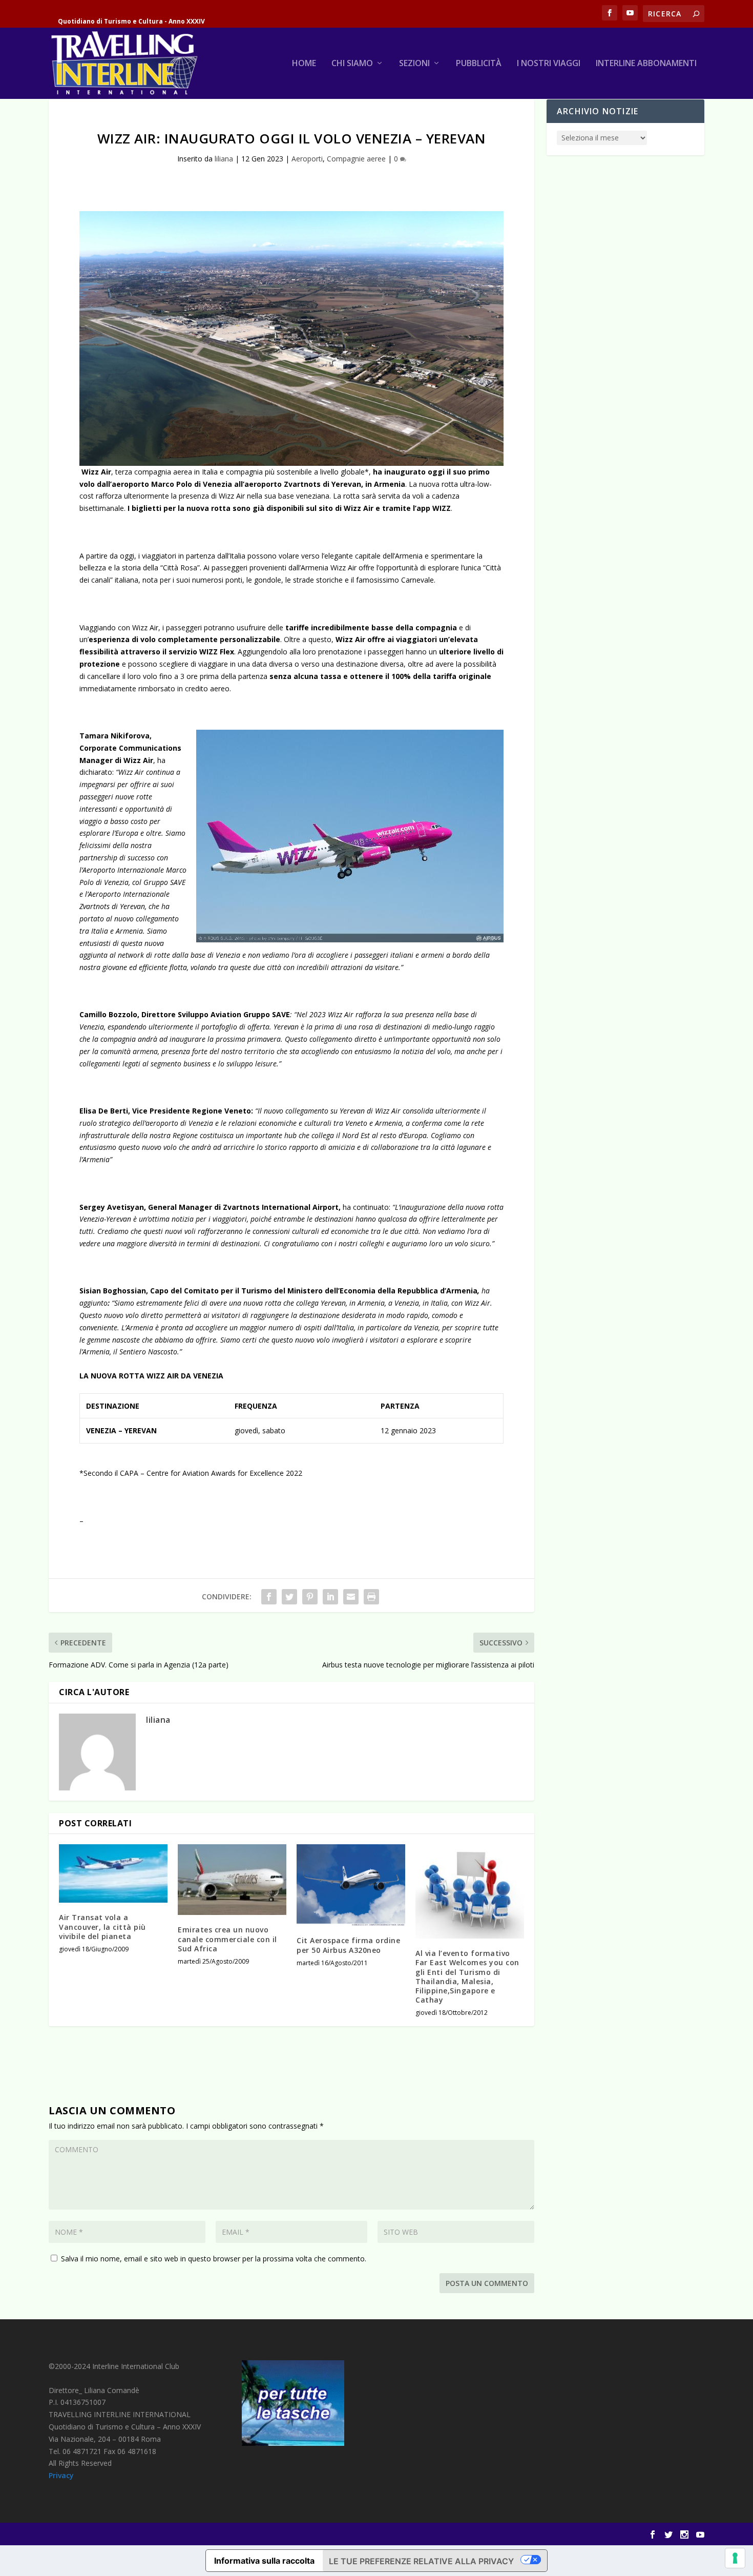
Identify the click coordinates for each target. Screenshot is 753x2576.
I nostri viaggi (549, 64)
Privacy (61, 2475)
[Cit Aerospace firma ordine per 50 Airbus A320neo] (351, 1885)
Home (304, 64)
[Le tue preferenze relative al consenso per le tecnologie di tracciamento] (735, 2558)
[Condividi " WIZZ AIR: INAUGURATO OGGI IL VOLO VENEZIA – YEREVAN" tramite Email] (351, 1597)
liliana (224, 159)
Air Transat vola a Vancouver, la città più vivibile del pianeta (102, 1926)
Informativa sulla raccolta (264, 2561)
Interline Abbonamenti (646, 64)
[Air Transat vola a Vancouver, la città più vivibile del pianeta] (113, 1873)
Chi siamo (352, 64)
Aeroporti (307, 159)
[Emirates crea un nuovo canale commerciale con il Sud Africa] (232, 1880)
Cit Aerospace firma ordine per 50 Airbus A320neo (348, 1945)
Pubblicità (479, 64)
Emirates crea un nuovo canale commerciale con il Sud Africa (227, 1939)
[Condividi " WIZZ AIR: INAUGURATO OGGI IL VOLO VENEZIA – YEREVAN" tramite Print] (371, 1597)
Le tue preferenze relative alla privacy (421, 2561)
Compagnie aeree (356, 159)
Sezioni (414, 64)
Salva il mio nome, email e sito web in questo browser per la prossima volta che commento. (214, 2259)
